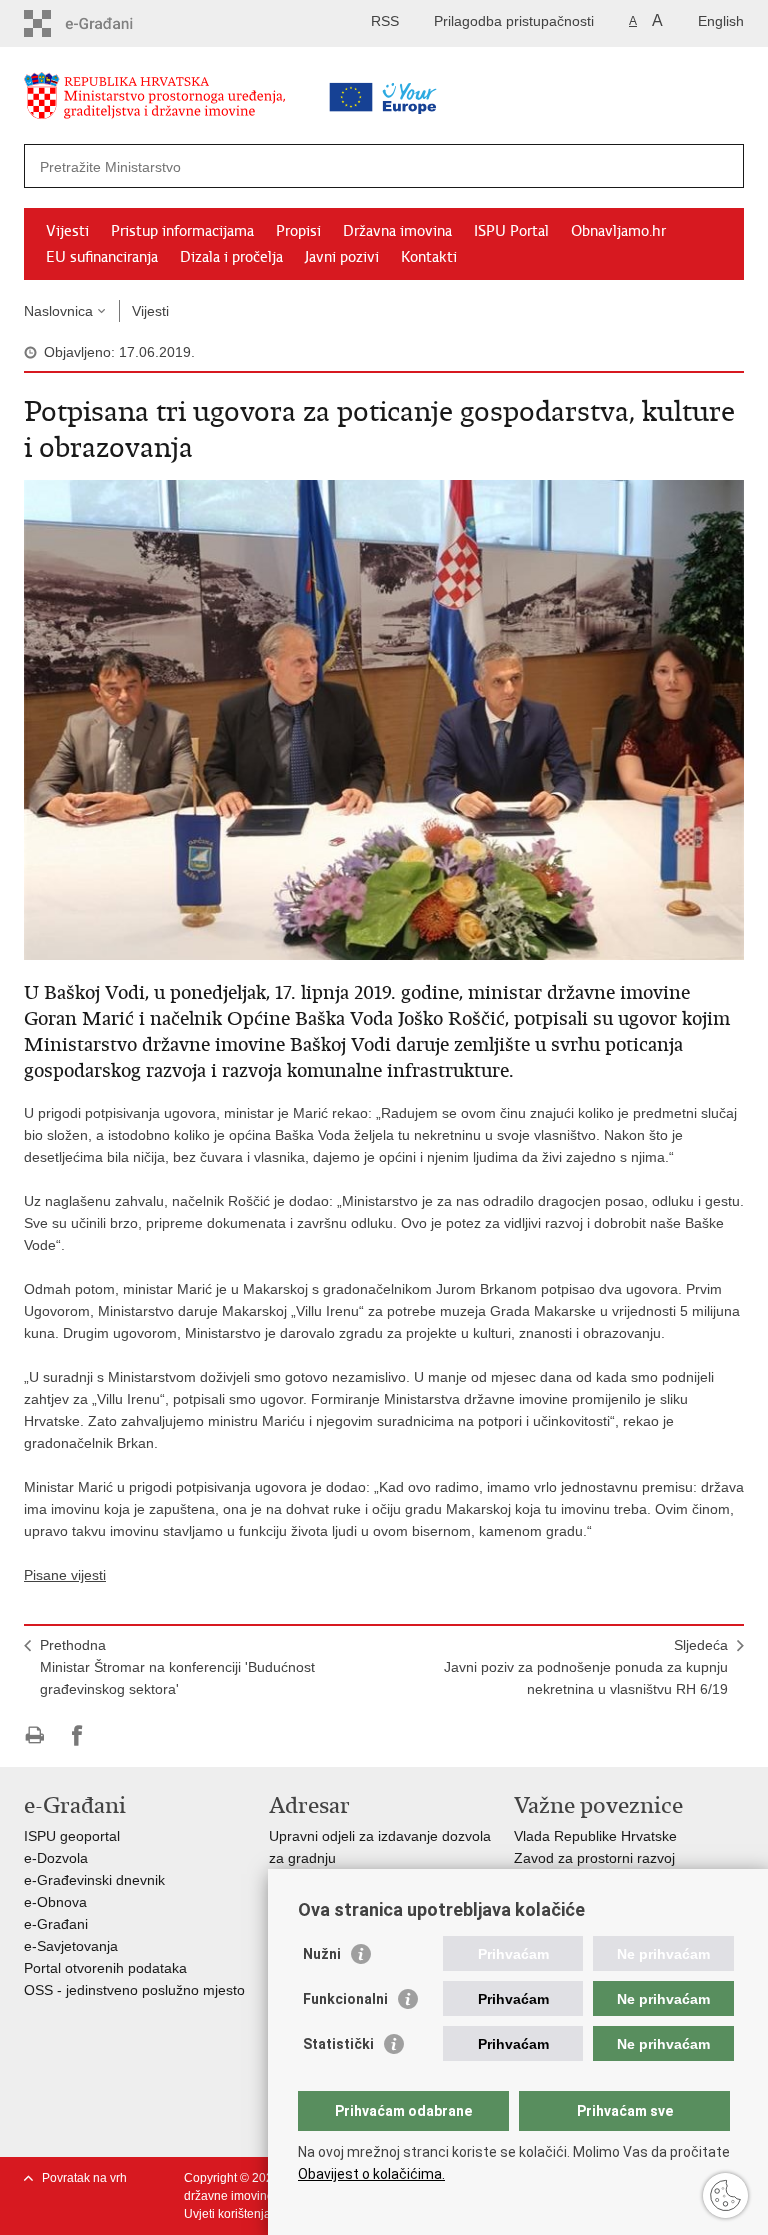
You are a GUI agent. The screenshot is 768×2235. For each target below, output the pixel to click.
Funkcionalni (345, 1999)
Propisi (298, 231)
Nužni (322, 1954)
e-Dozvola (56, 1858)
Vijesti (67, 231)
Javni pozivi (342, 257)
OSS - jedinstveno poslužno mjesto (134, 1990)
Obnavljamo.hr (618, 231)
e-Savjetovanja (71, 1946)
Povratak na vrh (84, 2178)
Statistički (338, 2044)
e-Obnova (55, 1902)
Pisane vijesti (65, 1575)
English (721, 21)
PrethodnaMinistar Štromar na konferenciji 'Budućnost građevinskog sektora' (177, 1667)
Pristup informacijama (182, 231)
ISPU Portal (511, 231)
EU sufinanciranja (102, 257)
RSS (385, 21)
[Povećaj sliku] (384, 719)
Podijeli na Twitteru (120, 1735)
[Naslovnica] (189, 99)
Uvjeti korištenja (227, 2214)
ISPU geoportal (72, 1836)
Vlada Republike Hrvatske (595, 1836)
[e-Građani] (109, 23)
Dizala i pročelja (231, 257)
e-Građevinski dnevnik (94, 1880)
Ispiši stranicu (34, 1735)
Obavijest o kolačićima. (371, 2174)
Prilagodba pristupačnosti (514, 21)
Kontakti (429, 257)
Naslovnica (58, 311)
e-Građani (56, 1924)
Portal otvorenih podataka (105, 1968)
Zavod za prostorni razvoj (594, 1858)
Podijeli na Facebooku (77, 1735)
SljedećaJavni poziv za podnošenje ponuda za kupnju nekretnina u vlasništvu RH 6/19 (586, 1667)
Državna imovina (397, 231)
